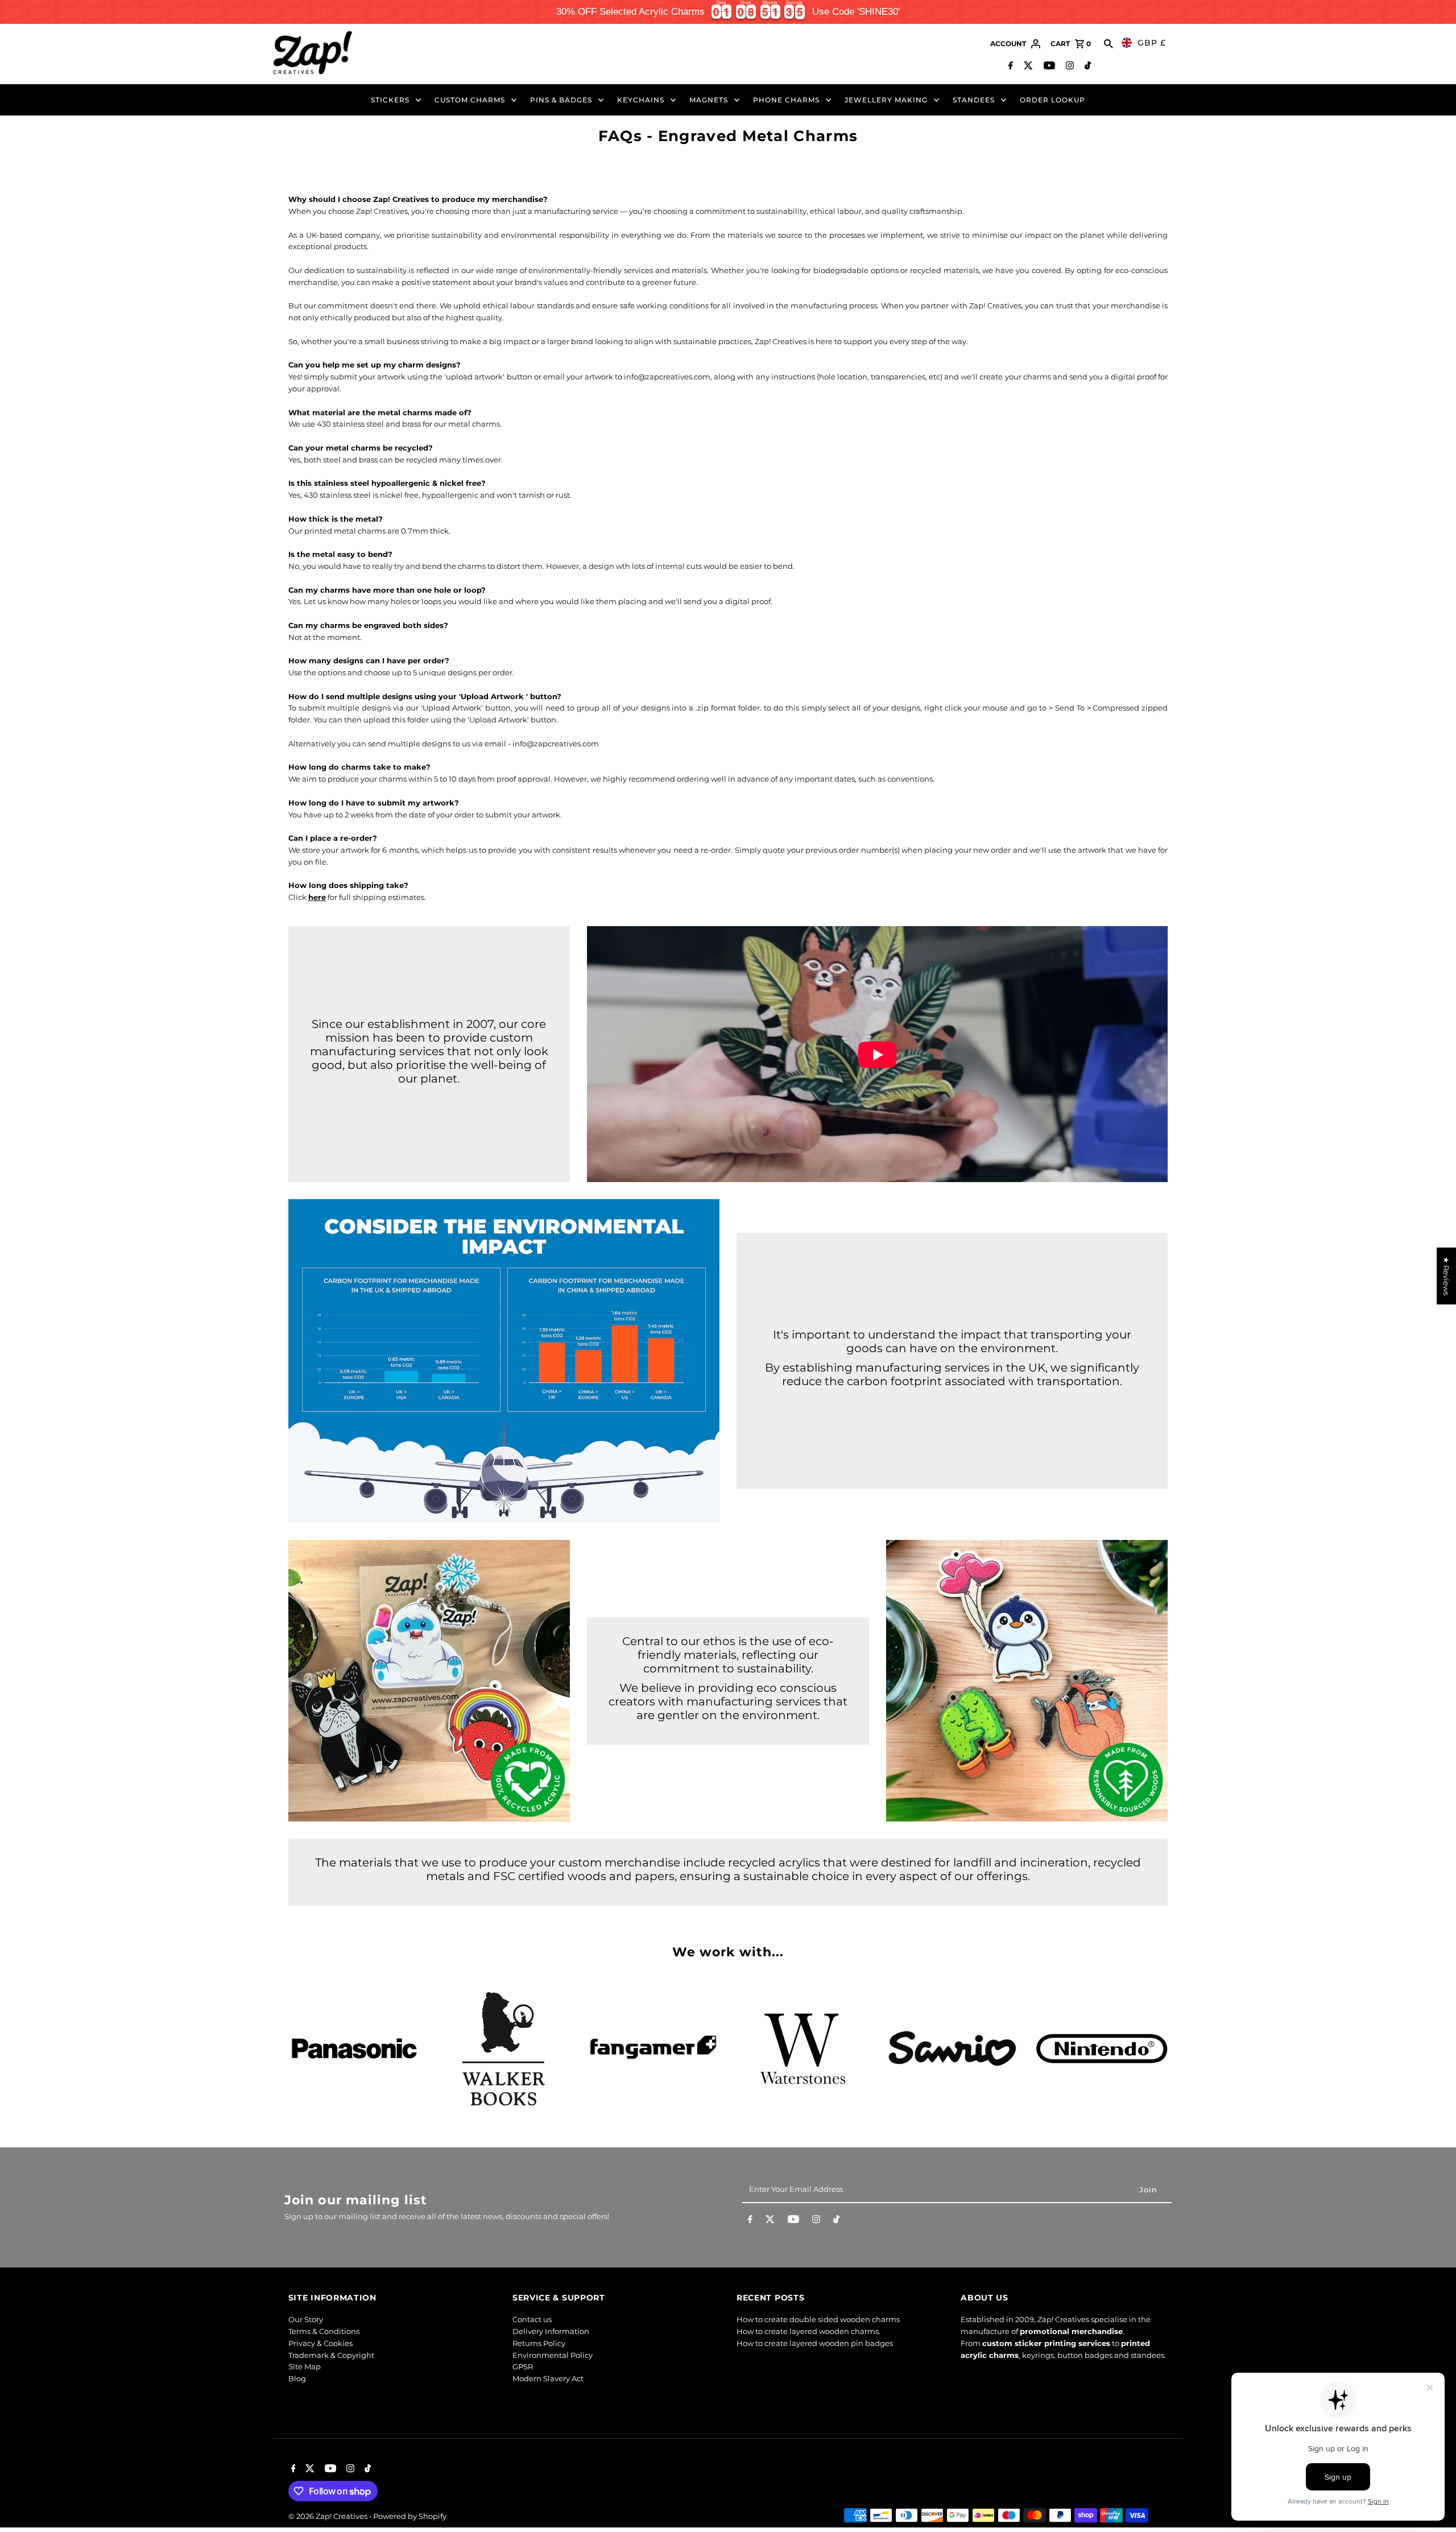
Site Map (305, 2366)
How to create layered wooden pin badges (815, 2343)
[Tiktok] (1086, 67)
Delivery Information (551, 2331)
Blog (297, 2378)
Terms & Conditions (324, 2331)
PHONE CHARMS (786, 100)
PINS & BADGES (561, 100)
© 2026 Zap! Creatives (329, 2516)
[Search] (1108, 44)
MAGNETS (709, 100)
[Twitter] (1027, 67)
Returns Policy (539, 2343)
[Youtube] (1048, 67)
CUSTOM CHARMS (470, 100)
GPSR (523, 2366)
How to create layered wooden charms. (808, 2331)
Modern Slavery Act (548, 2378)
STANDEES (974, 100)
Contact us (532, 2319)
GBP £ (1152, 43)
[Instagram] (1068, 67)
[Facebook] (1009, 67)
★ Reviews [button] (1446, 1276)
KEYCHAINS (641, 100)
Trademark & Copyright (331, 2355)
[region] (728, 12)
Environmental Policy (553, 2355)
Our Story (306, 2319)
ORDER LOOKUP (1052, 100)
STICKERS (390, 100)
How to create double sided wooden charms (818, 2319)
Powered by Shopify (410, 2516)
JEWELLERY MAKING (886, 100)
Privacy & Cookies (320, 2343)
